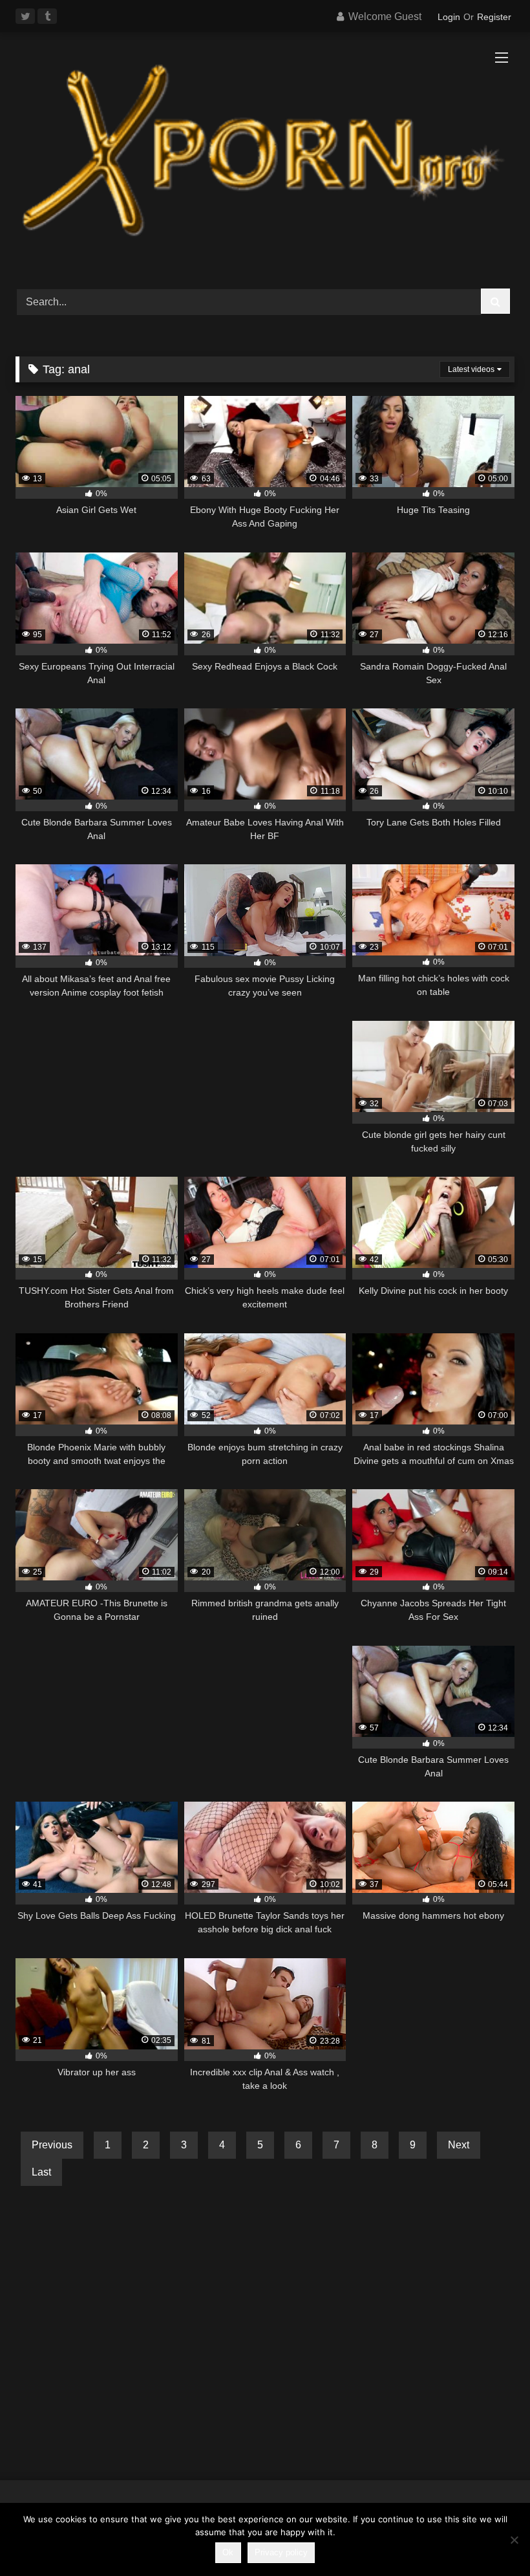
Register (494, 17)
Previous (52, 2145)
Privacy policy (281, 2552)
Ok (228, 2552)
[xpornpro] (265, 156)
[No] (514, 2540)
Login (449, 17)
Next (459, 2145)
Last (41, 2172)
